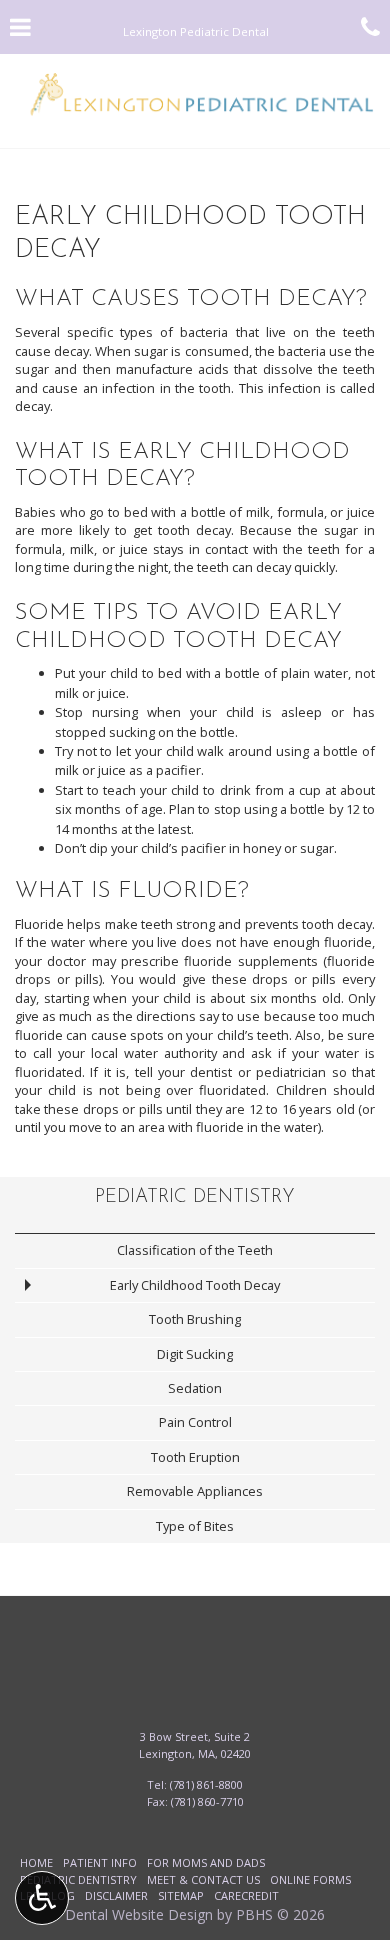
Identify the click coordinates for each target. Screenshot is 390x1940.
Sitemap (181, 1895)
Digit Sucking (195, 1354)
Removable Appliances (195, 1491)
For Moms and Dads (206, 1862)
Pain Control (195, 1422)
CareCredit (246, 1895)
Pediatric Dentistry (195, 1197)
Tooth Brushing (195, 1319)
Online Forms (310, 1879)
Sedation (195, 1388)
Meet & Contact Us (203, 1879)
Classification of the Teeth (195, 1250)
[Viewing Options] (42, 1898)
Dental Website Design (139, 1914)
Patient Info (100, 1862)
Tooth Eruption (195, 1457)
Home (36, 1862)
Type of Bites (195, 1526)
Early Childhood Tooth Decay (195, 1285)
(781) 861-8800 (206, 1784)
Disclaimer (116, 1895)
